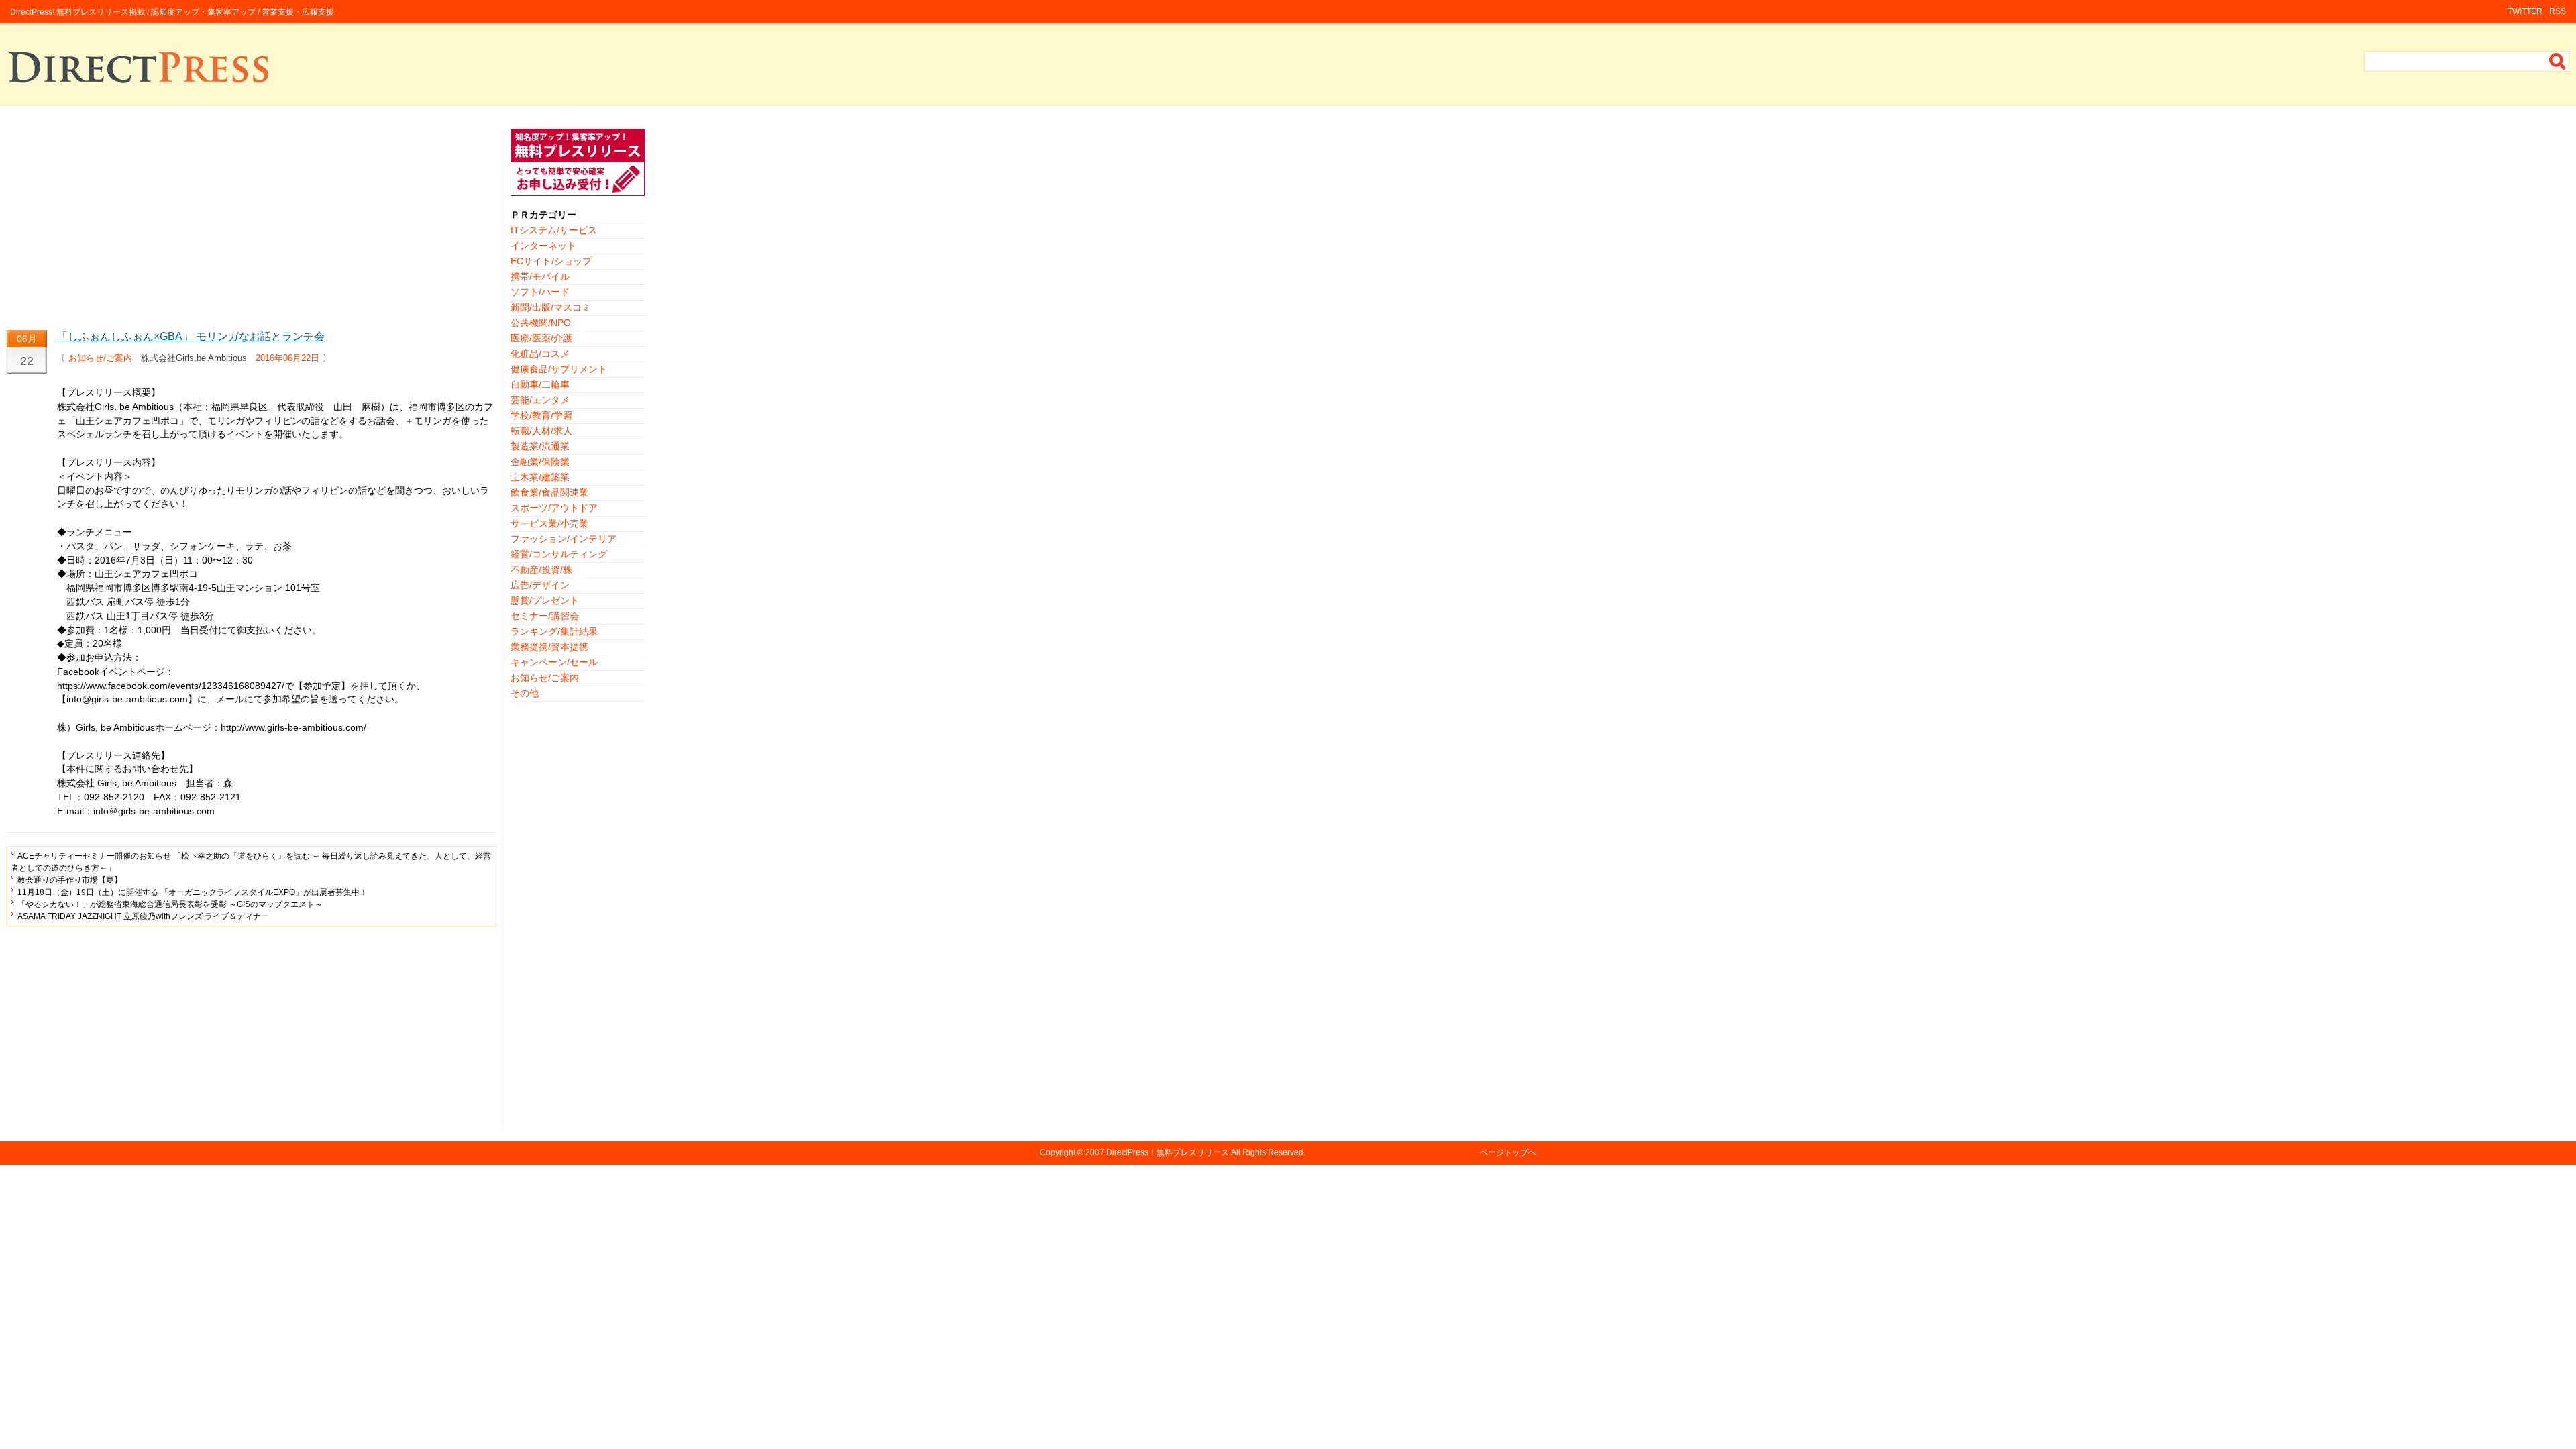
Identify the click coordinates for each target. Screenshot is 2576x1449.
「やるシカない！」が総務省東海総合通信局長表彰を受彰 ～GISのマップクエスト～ (170, 904)
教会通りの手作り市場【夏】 (70, 880)
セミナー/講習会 (545, 616)
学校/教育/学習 (541, 415)
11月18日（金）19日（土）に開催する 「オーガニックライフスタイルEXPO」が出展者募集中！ (193, 892)
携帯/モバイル (540, 276)
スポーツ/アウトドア (554, 508)
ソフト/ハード (540, 292)
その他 (525, 693)
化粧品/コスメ (540, 354)
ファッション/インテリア (563, 539)
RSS (2558, 11)
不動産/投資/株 (541, 570)
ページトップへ (1508, 1152)
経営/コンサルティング (559, 554)
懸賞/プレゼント (545, 600)
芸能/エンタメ (540, 400)
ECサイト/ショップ (551, 261)
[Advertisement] (252, 223)
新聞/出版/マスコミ (551, 307)
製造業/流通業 (540, 446)
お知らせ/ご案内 (100, 358)
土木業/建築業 (540, 477)
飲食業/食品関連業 (549, 492)
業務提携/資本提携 (549, 647)
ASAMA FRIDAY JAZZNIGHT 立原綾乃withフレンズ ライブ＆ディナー (143, 916)
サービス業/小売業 (549, 523)
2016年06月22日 (287, 358)
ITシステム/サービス (554, 230)
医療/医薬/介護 (541, 338)
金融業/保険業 (540, 462)
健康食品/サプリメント (559, 369)
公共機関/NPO (541, 323)
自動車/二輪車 (540, 384)
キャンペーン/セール (554, 662)
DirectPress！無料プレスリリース (1168, 1152)
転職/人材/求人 (541, 431)
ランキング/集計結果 (554, 631)
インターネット (543, 246)
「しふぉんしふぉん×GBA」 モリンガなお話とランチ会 (191, 336)
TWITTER (2525, 11)
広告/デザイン (540, 585)
